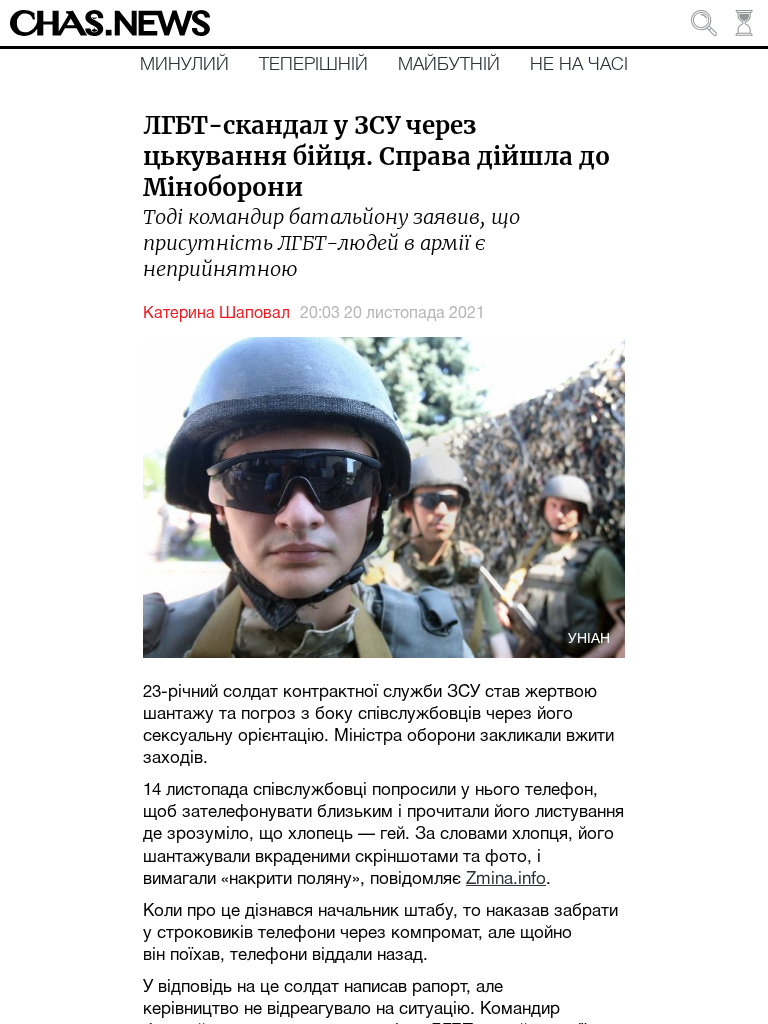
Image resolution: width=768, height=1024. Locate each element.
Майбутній (449, 65)
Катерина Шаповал (216, 314)
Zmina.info (506, 879)
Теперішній (313, 65)
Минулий (184, 65)
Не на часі (579, 65)
